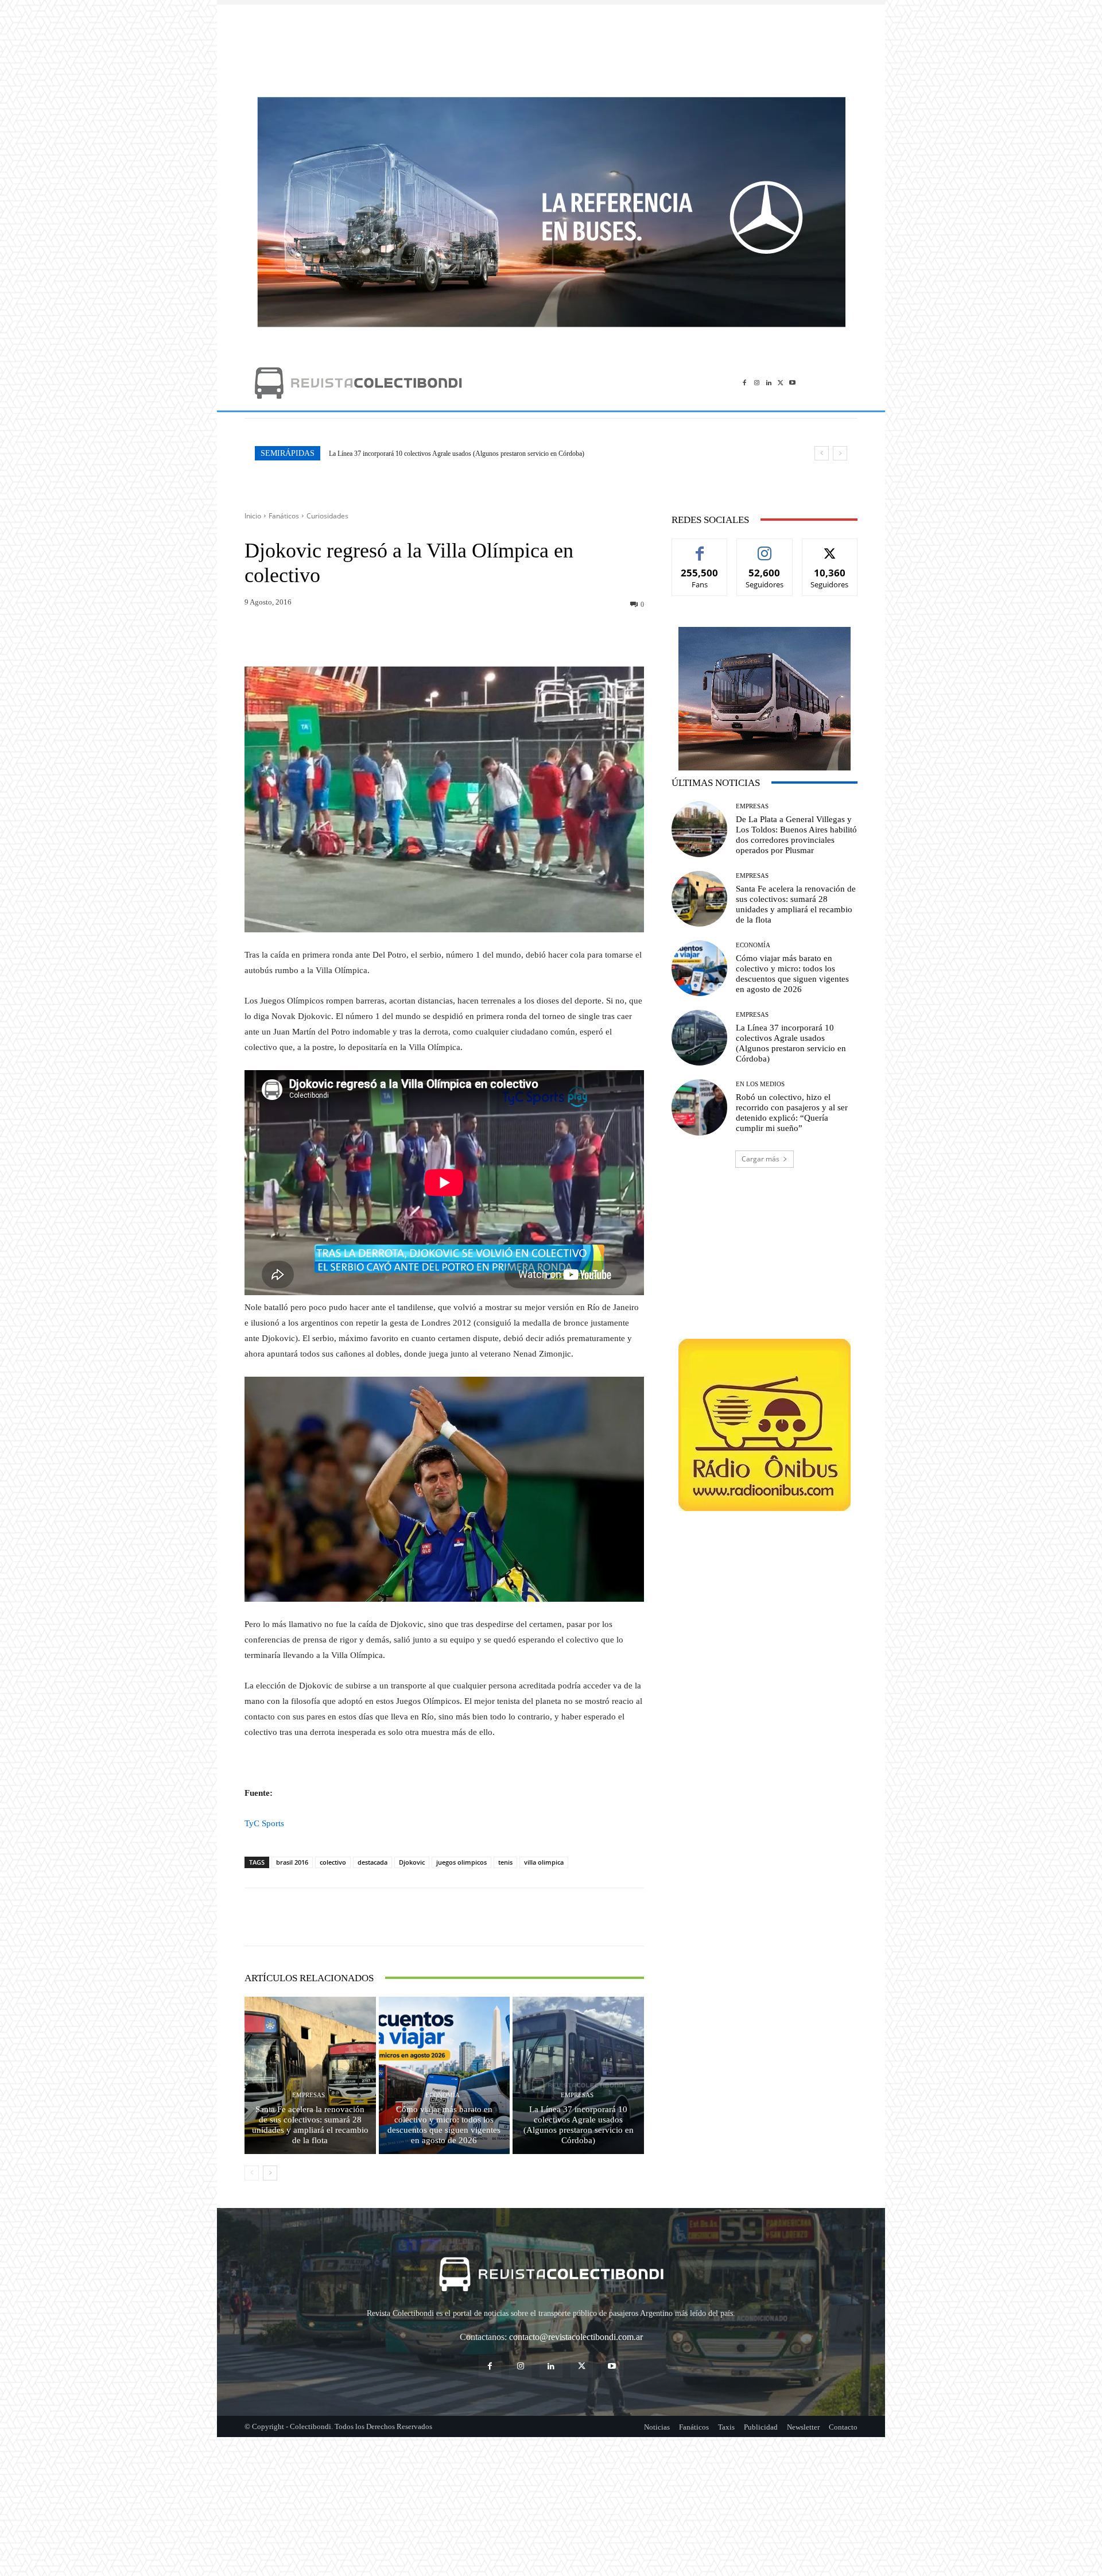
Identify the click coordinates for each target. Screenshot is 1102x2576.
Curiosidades (327, 516)
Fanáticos (284, 516)
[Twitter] (780, 383)
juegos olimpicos (461, 1862)
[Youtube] (792, 383)
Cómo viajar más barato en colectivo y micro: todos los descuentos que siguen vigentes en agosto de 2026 (444, 2125)
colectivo (333, 1862)
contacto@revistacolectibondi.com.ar (576, 2337)
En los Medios (760, 1084)
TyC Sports (264, 1823)
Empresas (309, 2095)
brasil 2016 (292, 1862)
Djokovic (412, 1862)
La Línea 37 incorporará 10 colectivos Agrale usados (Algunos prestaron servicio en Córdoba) (579, 2125)
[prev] (822, 453)
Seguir (765, 547)
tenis (505, 1862)
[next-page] (270, 2173)
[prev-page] (252, 2173)
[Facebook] (745, 383)
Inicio (253, 516)
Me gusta (700, 547)
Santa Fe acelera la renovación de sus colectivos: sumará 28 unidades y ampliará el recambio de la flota (310, 2125)
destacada (372, 1862)
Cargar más (760, 1159)
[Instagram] (757, 383)
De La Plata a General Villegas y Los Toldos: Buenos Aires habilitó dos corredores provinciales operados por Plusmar (796, 835)
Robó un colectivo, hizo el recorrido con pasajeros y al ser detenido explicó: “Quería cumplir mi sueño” (468, 454)
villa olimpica (544, 1862)
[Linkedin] (769, 383)
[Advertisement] (551, 45)
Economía (443, 2095)
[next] (840, 453)
